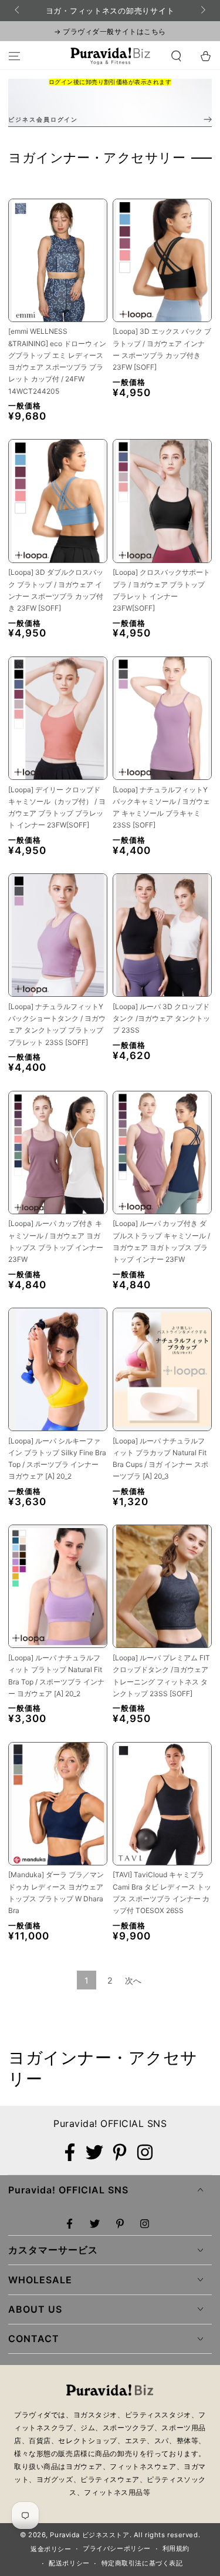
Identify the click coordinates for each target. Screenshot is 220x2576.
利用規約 (176, 2548)
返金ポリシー (51, 2549)
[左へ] (18, 11)
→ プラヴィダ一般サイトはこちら (110, 31)
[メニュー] (14, 56)
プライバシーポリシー (117, 2548)
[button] (176, 56)
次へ (133, 1980)
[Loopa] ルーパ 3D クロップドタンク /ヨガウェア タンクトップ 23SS (161, 1019)
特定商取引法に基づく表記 (142, 2563)
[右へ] (202, 11)
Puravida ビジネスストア (89, 2535)
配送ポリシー (69, 2563)
